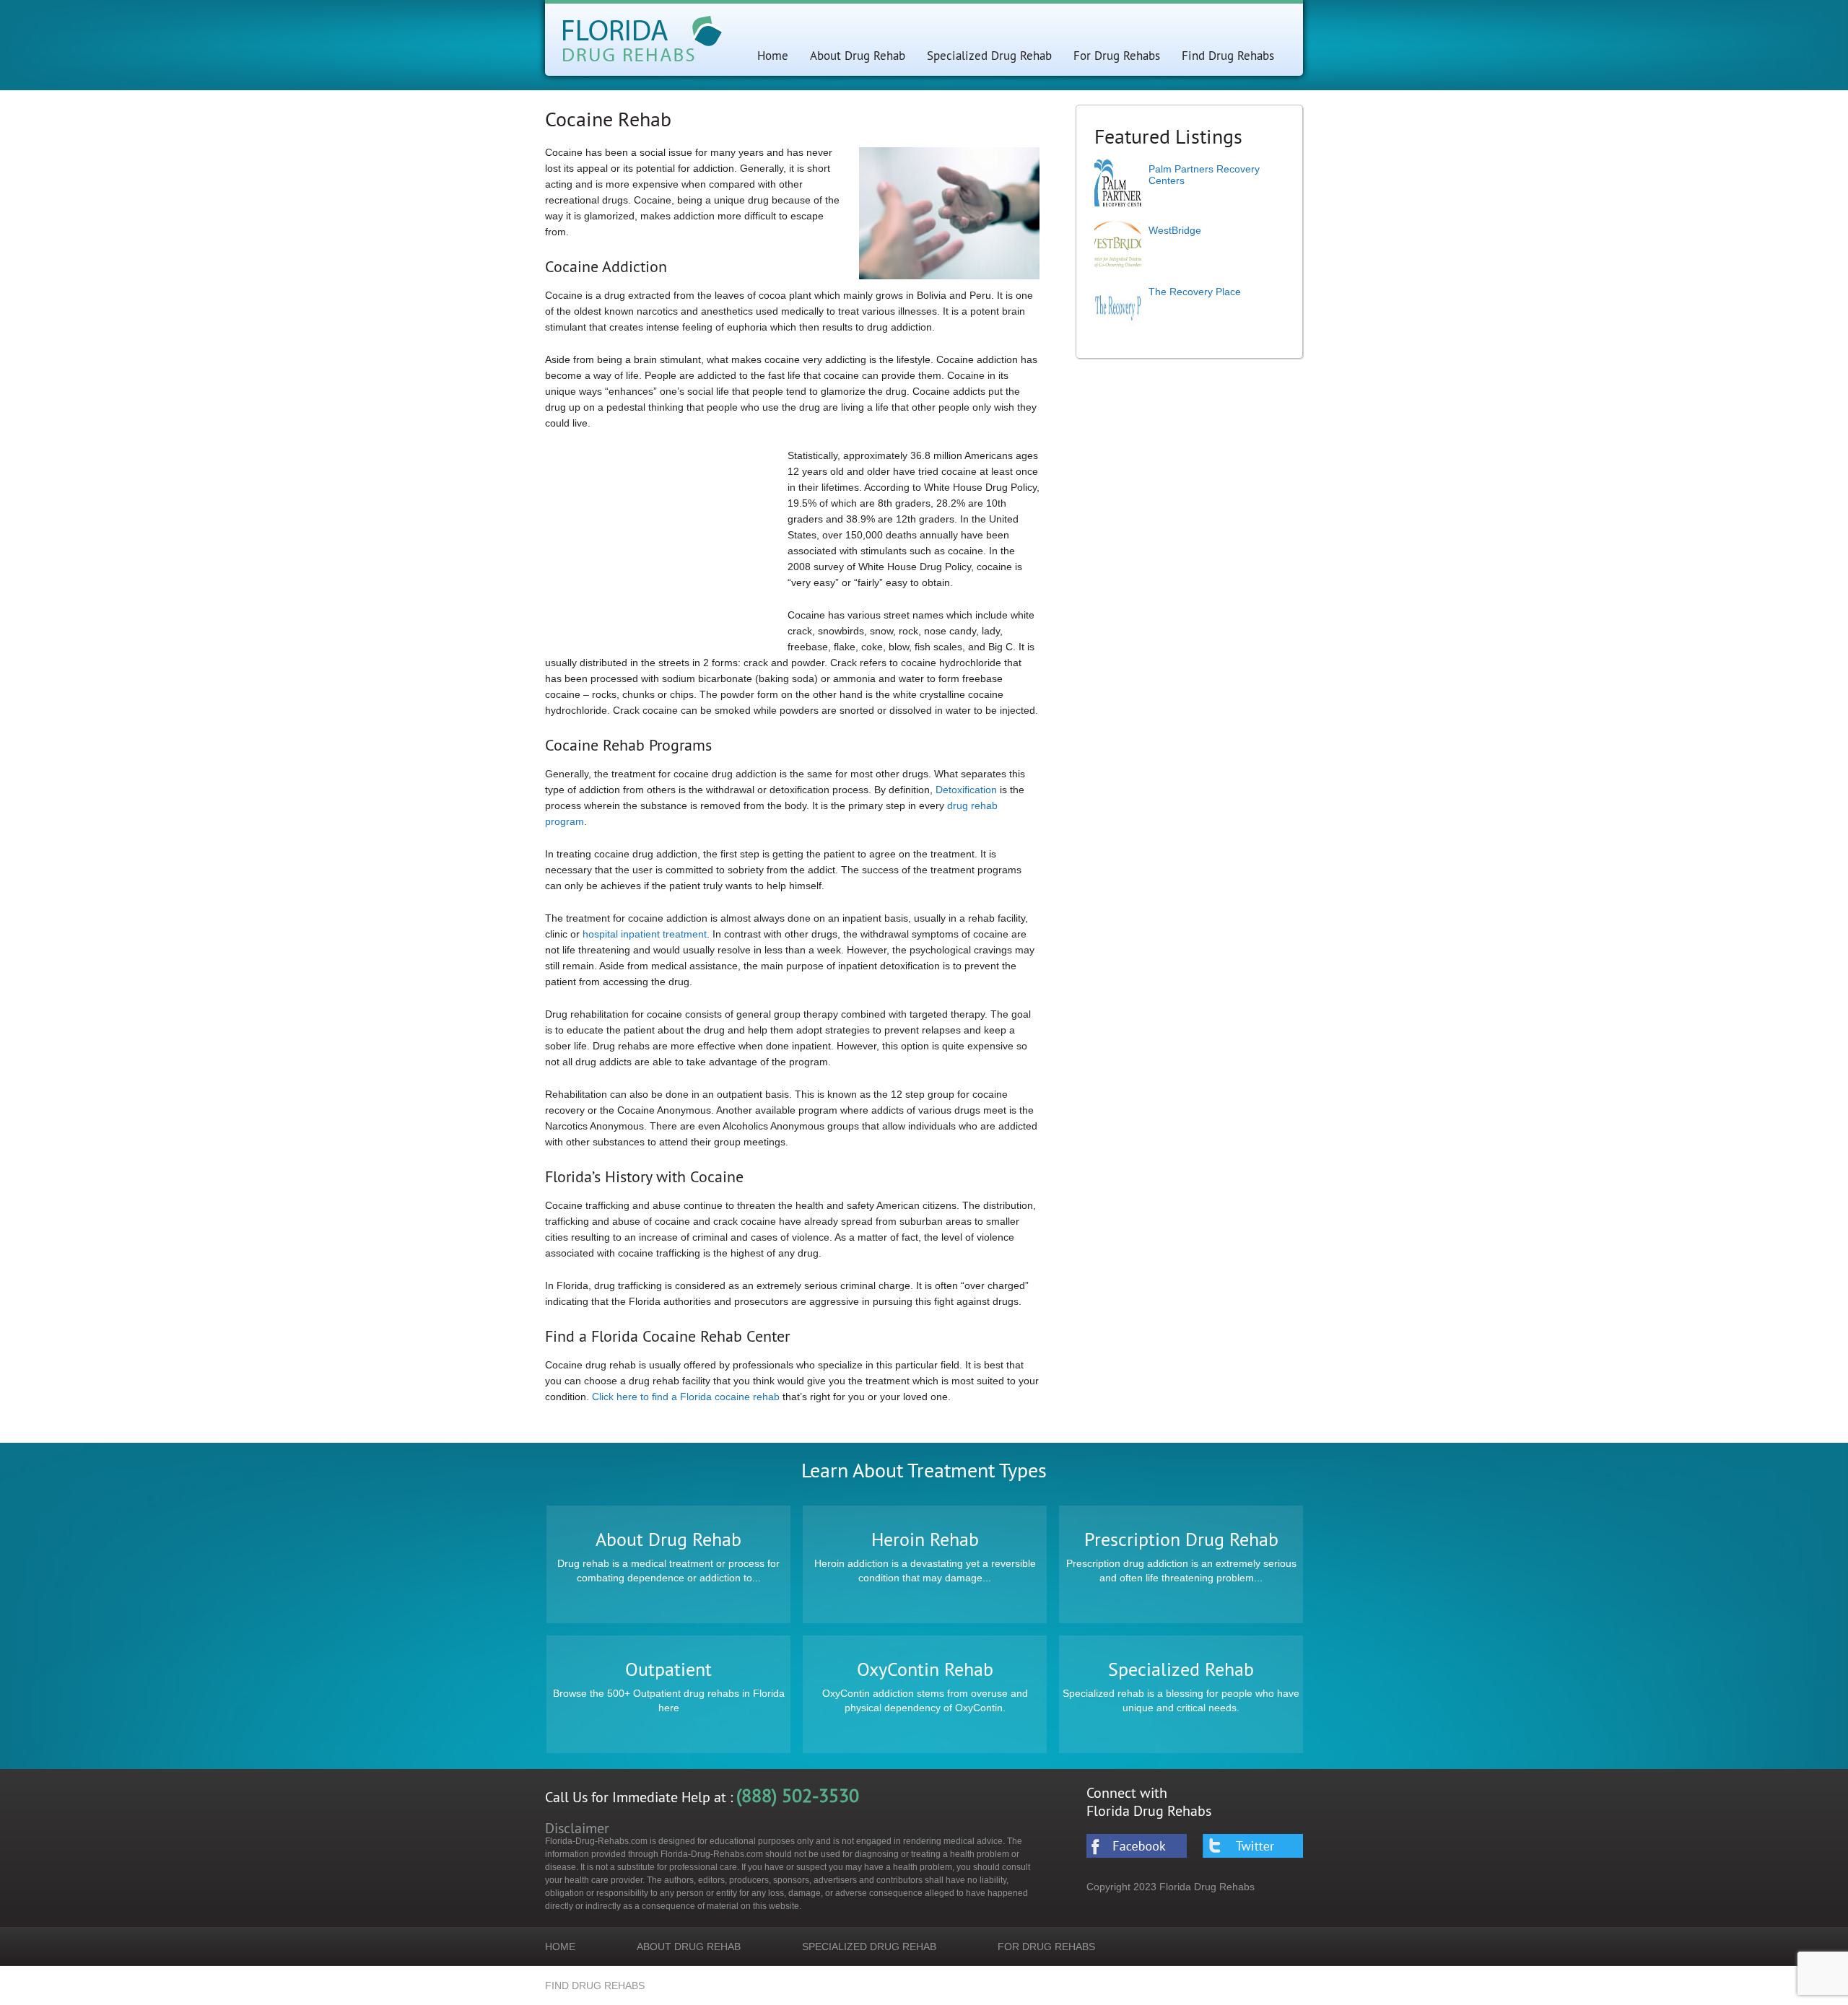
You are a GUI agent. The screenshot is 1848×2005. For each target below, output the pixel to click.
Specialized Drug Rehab (989, 54)
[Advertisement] (666, 549)
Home (773, 54)
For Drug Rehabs (1117, 54)
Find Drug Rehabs (1228, 54)
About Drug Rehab (858, 54)
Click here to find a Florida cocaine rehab (687, 1397)
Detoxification (966, 790)
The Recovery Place (1195, 292)
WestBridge (1175, 230)
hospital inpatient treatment (645, 934)
